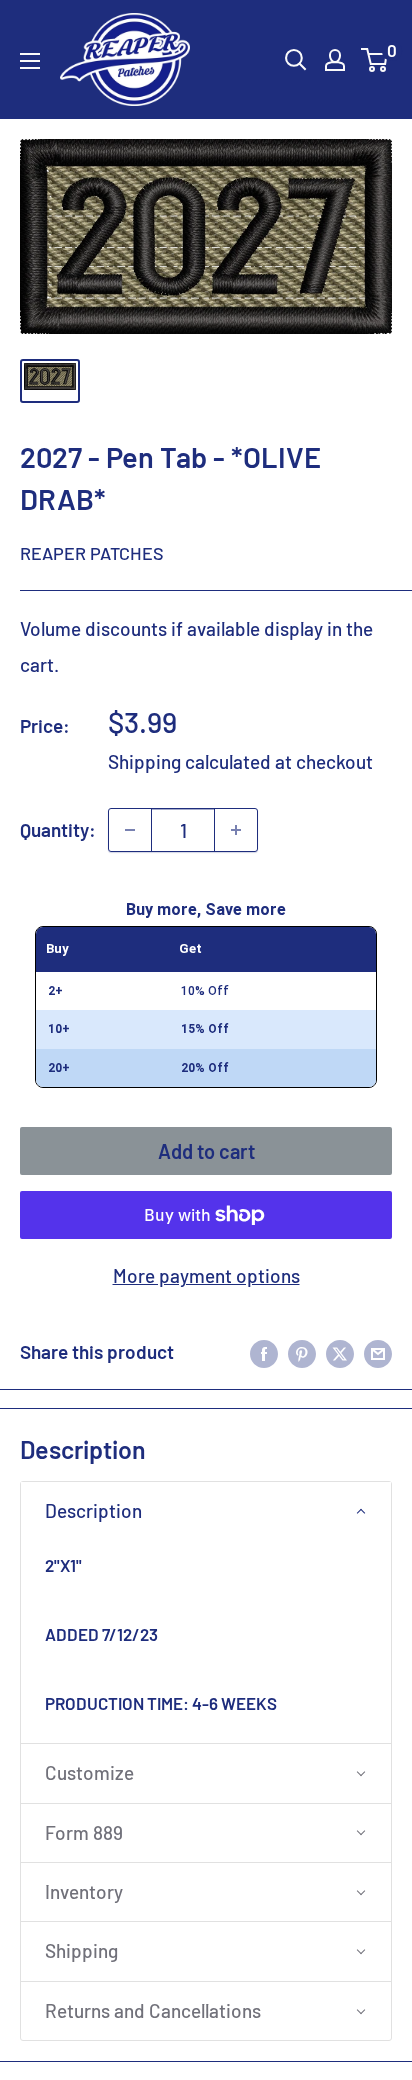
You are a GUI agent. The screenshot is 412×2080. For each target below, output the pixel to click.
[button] (206, 1511)
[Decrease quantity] (130, 830)
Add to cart (206, 1151)
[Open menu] (30, 61)
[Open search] (296, 60)
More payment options (206, 1275)
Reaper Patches (92, 553)
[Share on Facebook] (264, 1352)
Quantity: (58, 829)
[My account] (335, 60)
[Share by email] (378, 1352)
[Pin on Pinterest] (302, 1352)
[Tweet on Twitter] (340, 1352)
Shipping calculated (189, 761)
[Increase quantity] (236, 830)
